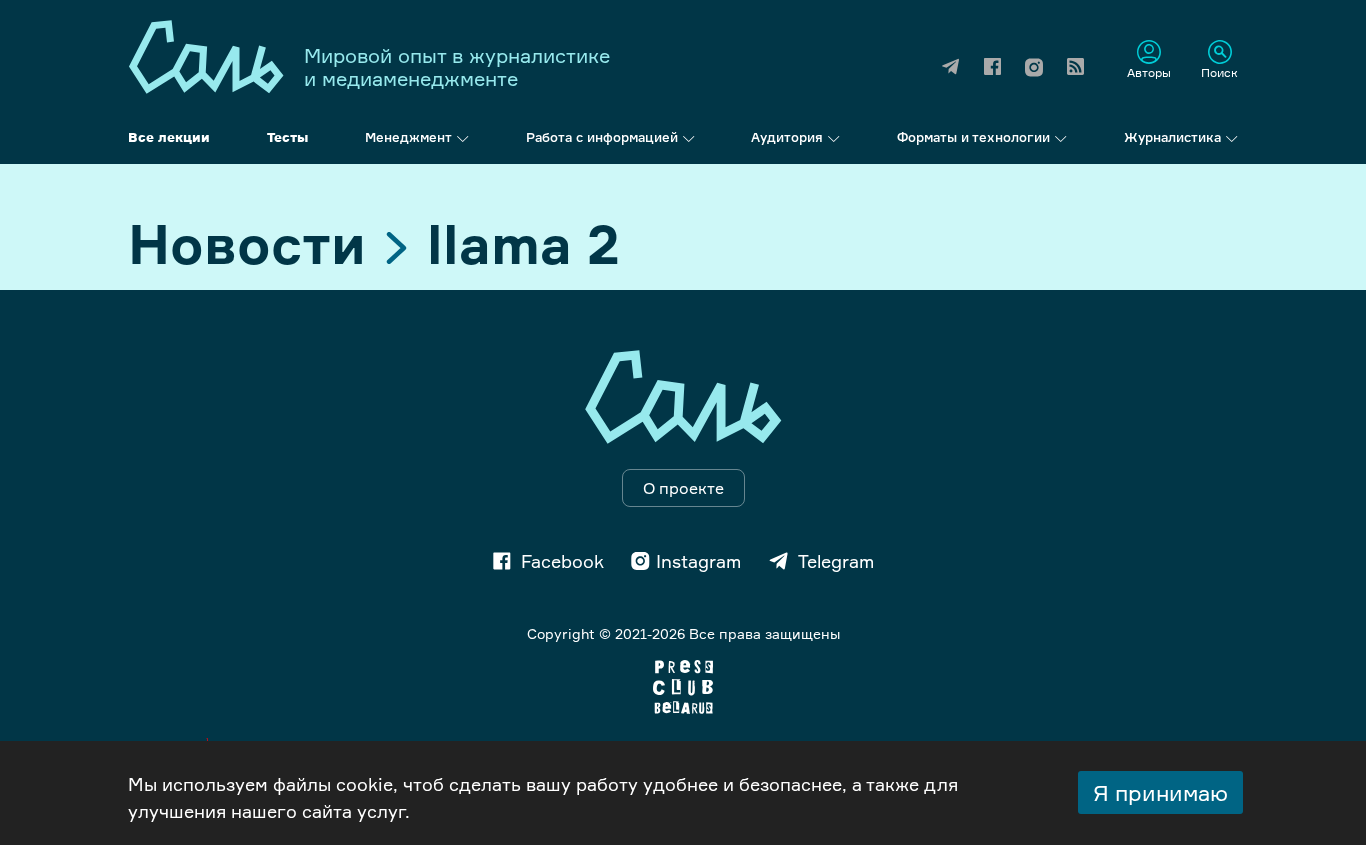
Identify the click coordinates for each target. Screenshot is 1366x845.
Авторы (1149, 72)
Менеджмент (408, 137)
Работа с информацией (602, 137)
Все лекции (169, 137)
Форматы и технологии (973, 137)
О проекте (683, 488)
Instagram (698, 561)
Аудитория (787, 137)
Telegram (836, 561)
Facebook (562, 561)
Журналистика (1172, 137)
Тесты (287, 137)
